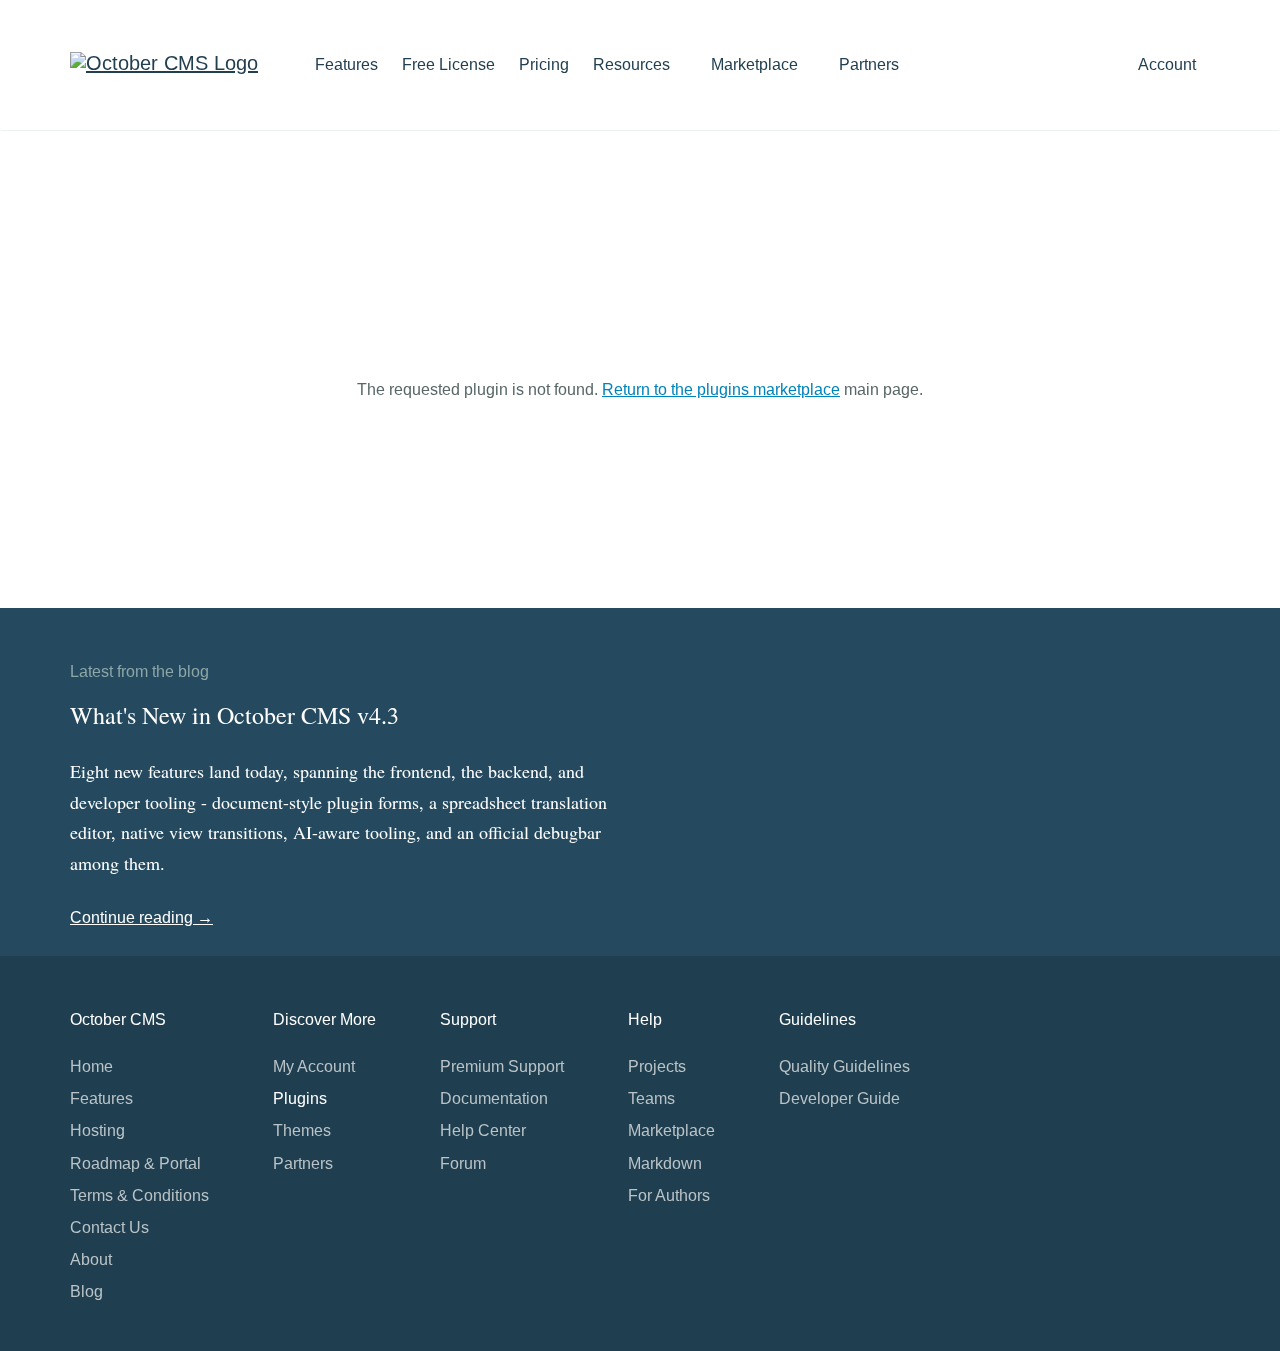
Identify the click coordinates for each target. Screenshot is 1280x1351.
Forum (463, 1163)
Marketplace (756, 64)
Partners (869, 64)
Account (1169, 64)
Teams (651, 1098)
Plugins (300, 1098)
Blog (86, 1291)
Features (346, 64)
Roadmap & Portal (135, 1163)
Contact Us (109, 1227)
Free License (448, 64)
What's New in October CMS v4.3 (234, 715)
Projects (657, 1066)
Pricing (544, 64)
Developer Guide (839, 1098)
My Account (314, 1066)
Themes (302, 1130)
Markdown (665, 1163)
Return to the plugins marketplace (721, 389)
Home (91, 1066)
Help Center (483, 1130)
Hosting (97, 1130)
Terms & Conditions (139, 1195)
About (91, 1259)
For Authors (669, 1195)
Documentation (494, 1098)
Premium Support (502, 1066)
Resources (633, 64)
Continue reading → (141, 917)
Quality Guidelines (844, 1066)
